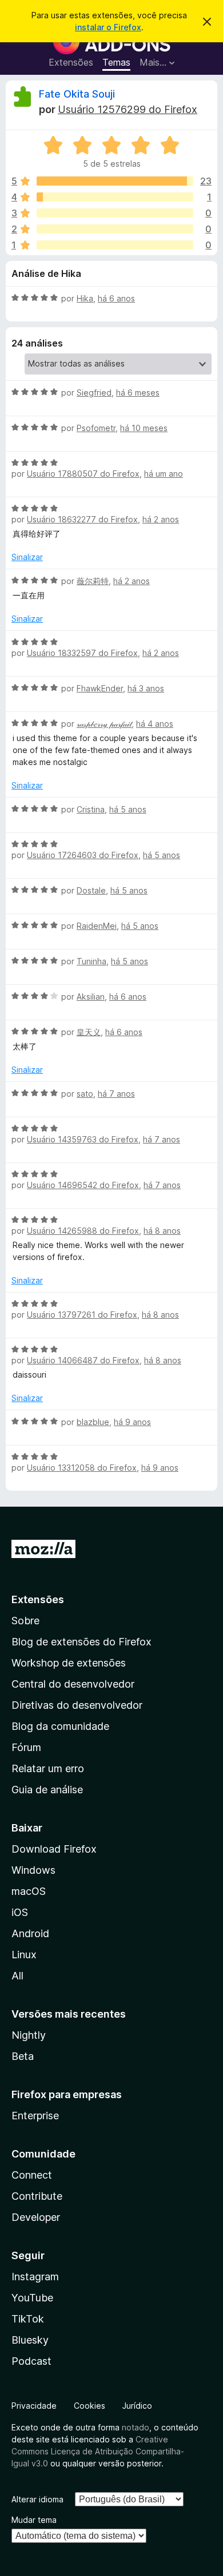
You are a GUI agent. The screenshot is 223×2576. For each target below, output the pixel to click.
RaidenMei (97, 926)
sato (85, 1094)
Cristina (91, 809)
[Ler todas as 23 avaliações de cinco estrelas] (115, 181)
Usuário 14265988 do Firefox (83, 1231)
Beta (23, 2056)
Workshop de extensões (69, 1663)
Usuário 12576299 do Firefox (128, 109)
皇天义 (89, 1032)
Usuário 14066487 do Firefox (83, 1360)
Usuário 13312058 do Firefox (82, 1468)
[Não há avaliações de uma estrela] (115, 245)
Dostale (91, 890)
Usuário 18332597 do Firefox (82, 653)
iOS (20, 1912)
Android (30, 1933)
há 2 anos (161, 519)
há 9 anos (132, 1422)
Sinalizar (27, 557)
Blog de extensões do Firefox (81, 1642)
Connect (32, 2175)
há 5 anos (128, 809)
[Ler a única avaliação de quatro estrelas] (115, 197)
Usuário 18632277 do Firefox (82, 519)
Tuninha (91, 961)
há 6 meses (138, 393)
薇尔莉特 (93, 581)
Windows (33, 1870)
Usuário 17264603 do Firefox (83, 855)
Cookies (89, 2406)
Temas (116, 62)
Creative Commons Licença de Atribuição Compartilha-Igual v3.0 (98, 2451)
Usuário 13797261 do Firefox (82, 1315)
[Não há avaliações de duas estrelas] (115, 229)
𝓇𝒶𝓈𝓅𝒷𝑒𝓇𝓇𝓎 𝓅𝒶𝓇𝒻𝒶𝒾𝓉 (104, 724)
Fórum (26, 1747)
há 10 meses (144, 428)
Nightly (29, 2035)
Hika (85, 298)
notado (136, 2427)
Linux (24, 1955)
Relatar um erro (48, 1768)
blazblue (93, 1422)
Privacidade (34, 2406)
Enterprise (35, 2116)
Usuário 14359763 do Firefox (83, 1139)
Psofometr (96, 428)
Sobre (25, 1621)
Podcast (31, 2361)
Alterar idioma (37, 2499)
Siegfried (94, 393)
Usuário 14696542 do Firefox (83, 1185)
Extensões (71, 62)
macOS (29, 1891)
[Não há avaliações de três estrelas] (115, 213)
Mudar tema (34, 2520)
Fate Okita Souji (77, 94)
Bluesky (30, 2340)
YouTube (32, 2298)
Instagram (35, 2277)
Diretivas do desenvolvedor (77, 1705)
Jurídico (137, 2406)
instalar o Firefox (108, 27)
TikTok (28, 2319)
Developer (36, 2217)
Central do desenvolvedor (73, 1684)
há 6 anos (116, 298)
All (17, 1976)
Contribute (37, 2196)
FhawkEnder (100, 688)
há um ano (164, 474)
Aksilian (91, 997)
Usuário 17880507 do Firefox (83, 474)
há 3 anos (146, 688)
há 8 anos (162, 1231)
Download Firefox (54, 1849)
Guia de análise (47, 1790)
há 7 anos (116, 1094)
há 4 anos (155, 724)
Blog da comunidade (60, 1726)
